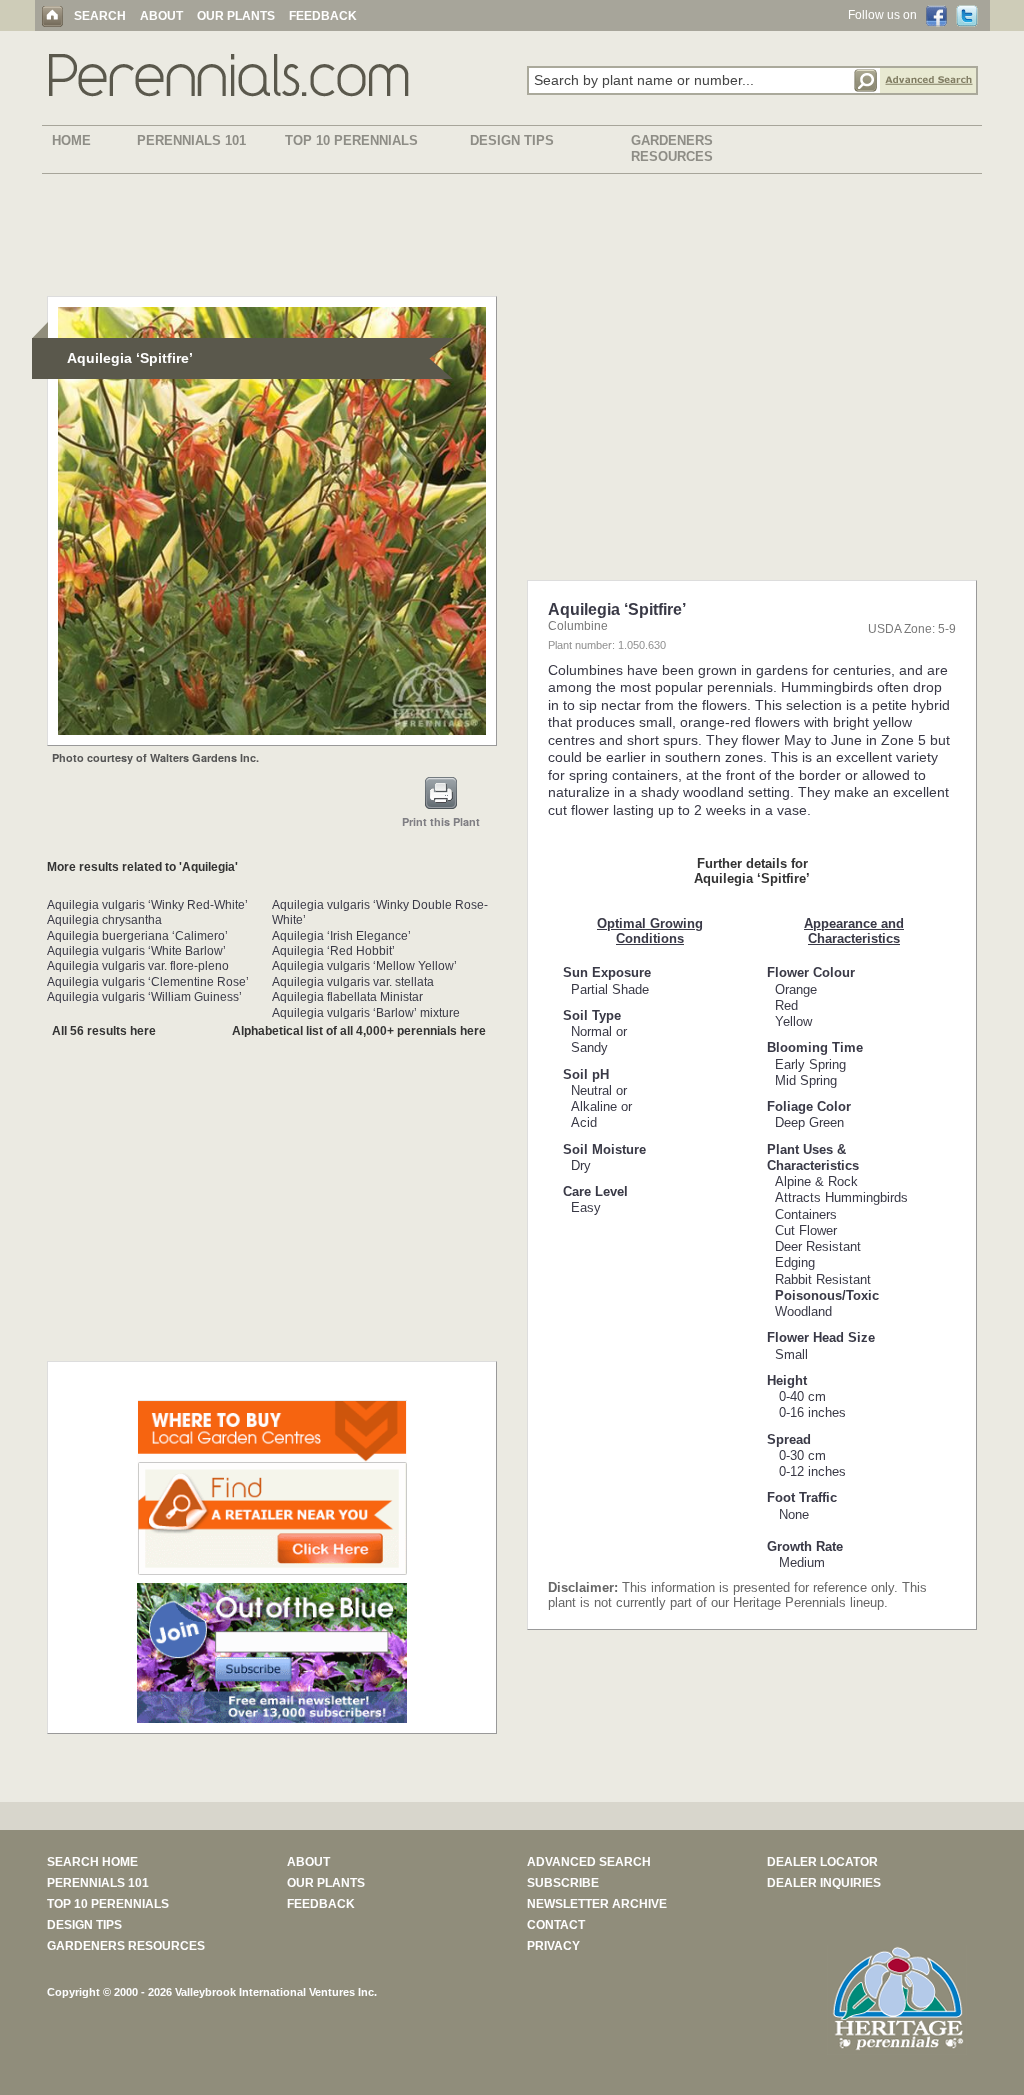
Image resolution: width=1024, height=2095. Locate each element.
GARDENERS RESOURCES (672, 148)
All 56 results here (104, 1031)
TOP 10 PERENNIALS (351, 140)
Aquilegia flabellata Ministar (347, 997)
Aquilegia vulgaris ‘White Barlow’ (136, 951)
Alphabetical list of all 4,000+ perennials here (359, 1031)
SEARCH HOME (92, 1862)
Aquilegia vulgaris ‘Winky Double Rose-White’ (380, 912)
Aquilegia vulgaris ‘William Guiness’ (144, 997)
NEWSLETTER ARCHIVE (597, 1904)
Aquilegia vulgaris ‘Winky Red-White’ (147, 905)
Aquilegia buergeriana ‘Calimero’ (137, 936)
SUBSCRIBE (563, 1883)
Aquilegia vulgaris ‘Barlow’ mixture (366, 1013)
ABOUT (161, 16)
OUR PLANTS (236, 16)
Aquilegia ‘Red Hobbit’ (333, 951)
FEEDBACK (323, 16)
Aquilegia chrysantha (104, 920)
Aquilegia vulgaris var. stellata (353, 982)
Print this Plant (441, 821)
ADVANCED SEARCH (589, 1862)
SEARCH (100, 16)
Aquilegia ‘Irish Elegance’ (341, 936)
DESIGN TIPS (512, 140)
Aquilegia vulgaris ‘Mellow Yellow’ (364, 966)
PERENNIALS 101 (191, 140)
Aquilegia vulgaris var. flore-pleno (138, 966)
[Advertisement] (512, 239)
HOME (71, 140)
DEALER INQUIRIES (824, 1883)
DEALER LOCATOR (822, 1862)
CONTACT (556, 1925)
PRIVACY (553, 1946)
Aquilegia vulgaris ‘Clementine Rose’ (148, 982)
